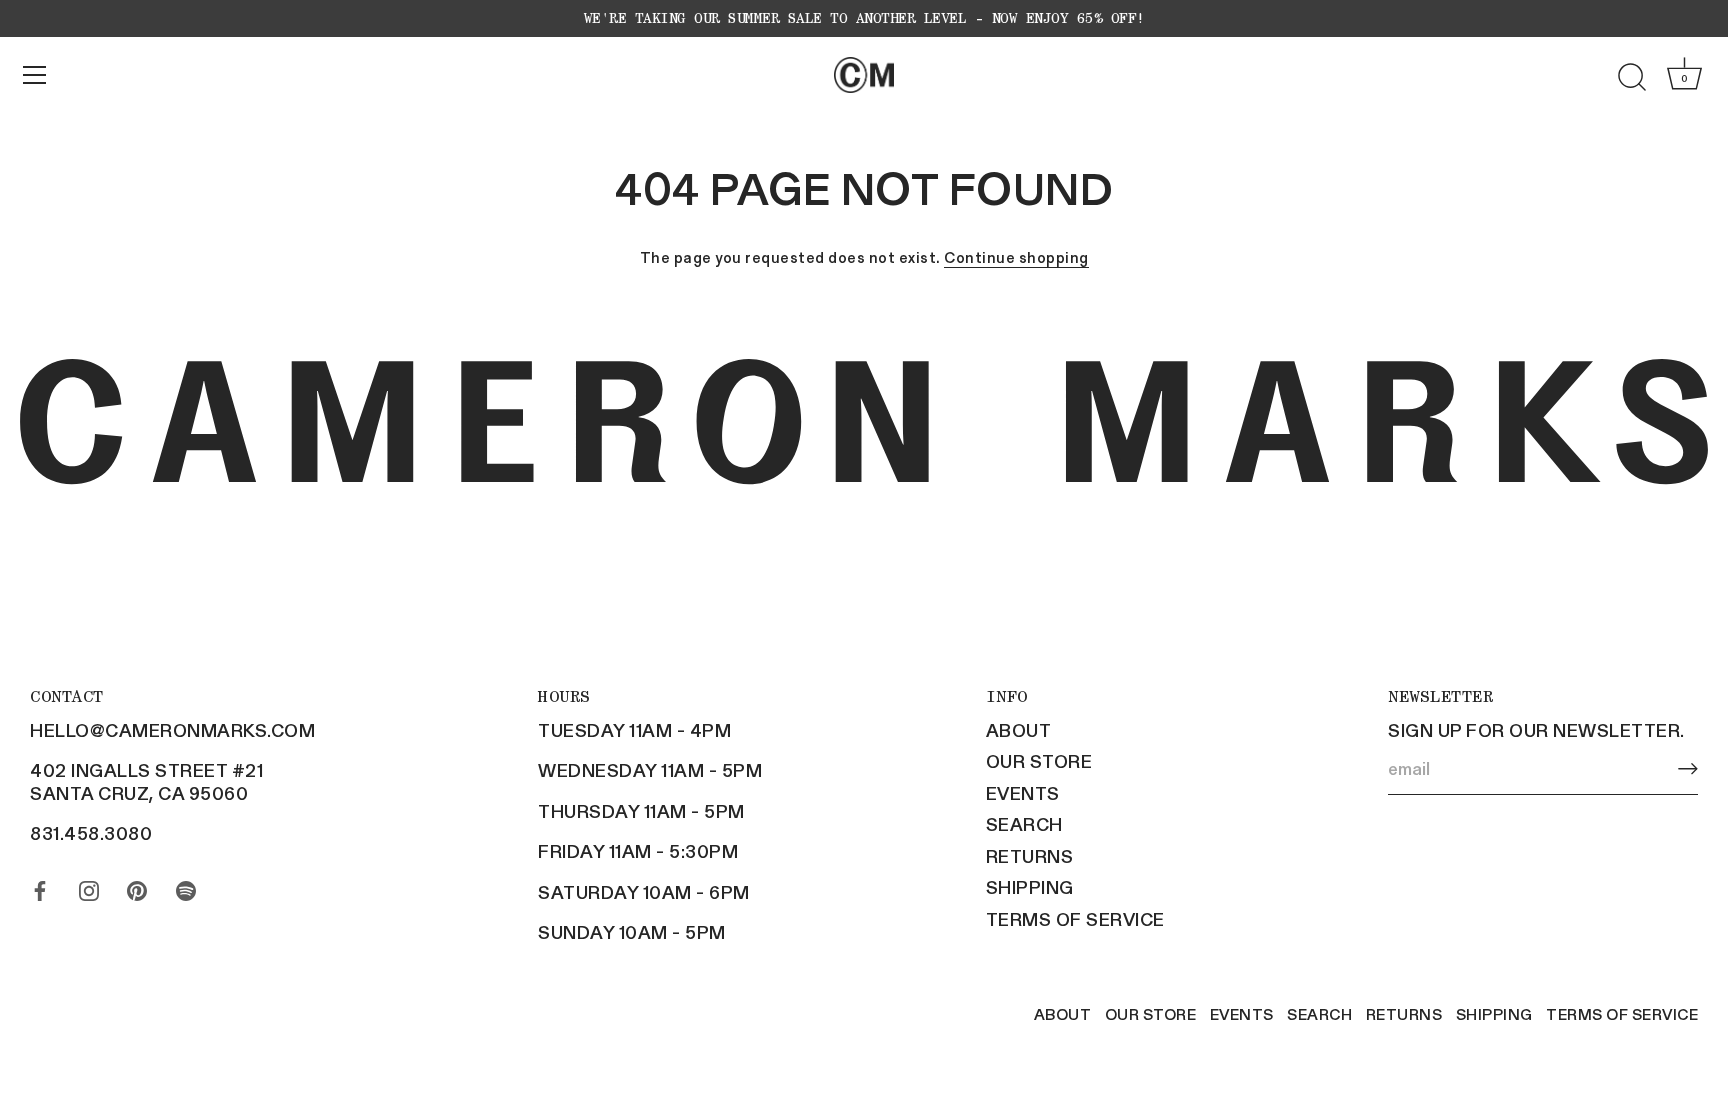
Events (1023, 793)
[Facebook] (40, 886)
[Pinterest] (137, 886)
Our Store (1039, 761)
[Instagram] (89, 886)
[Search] (1632, 78)
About (1019, 730)
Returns (1030, 856)
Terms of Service (1075, 919)
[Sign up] (1688, 768)
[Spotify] (186, 886)
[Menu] (35, 75)
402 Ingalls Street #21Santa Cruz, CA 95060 (146, 781)
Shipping (1030, 887)
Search (1024, 824)
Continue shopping (1016, 257)
